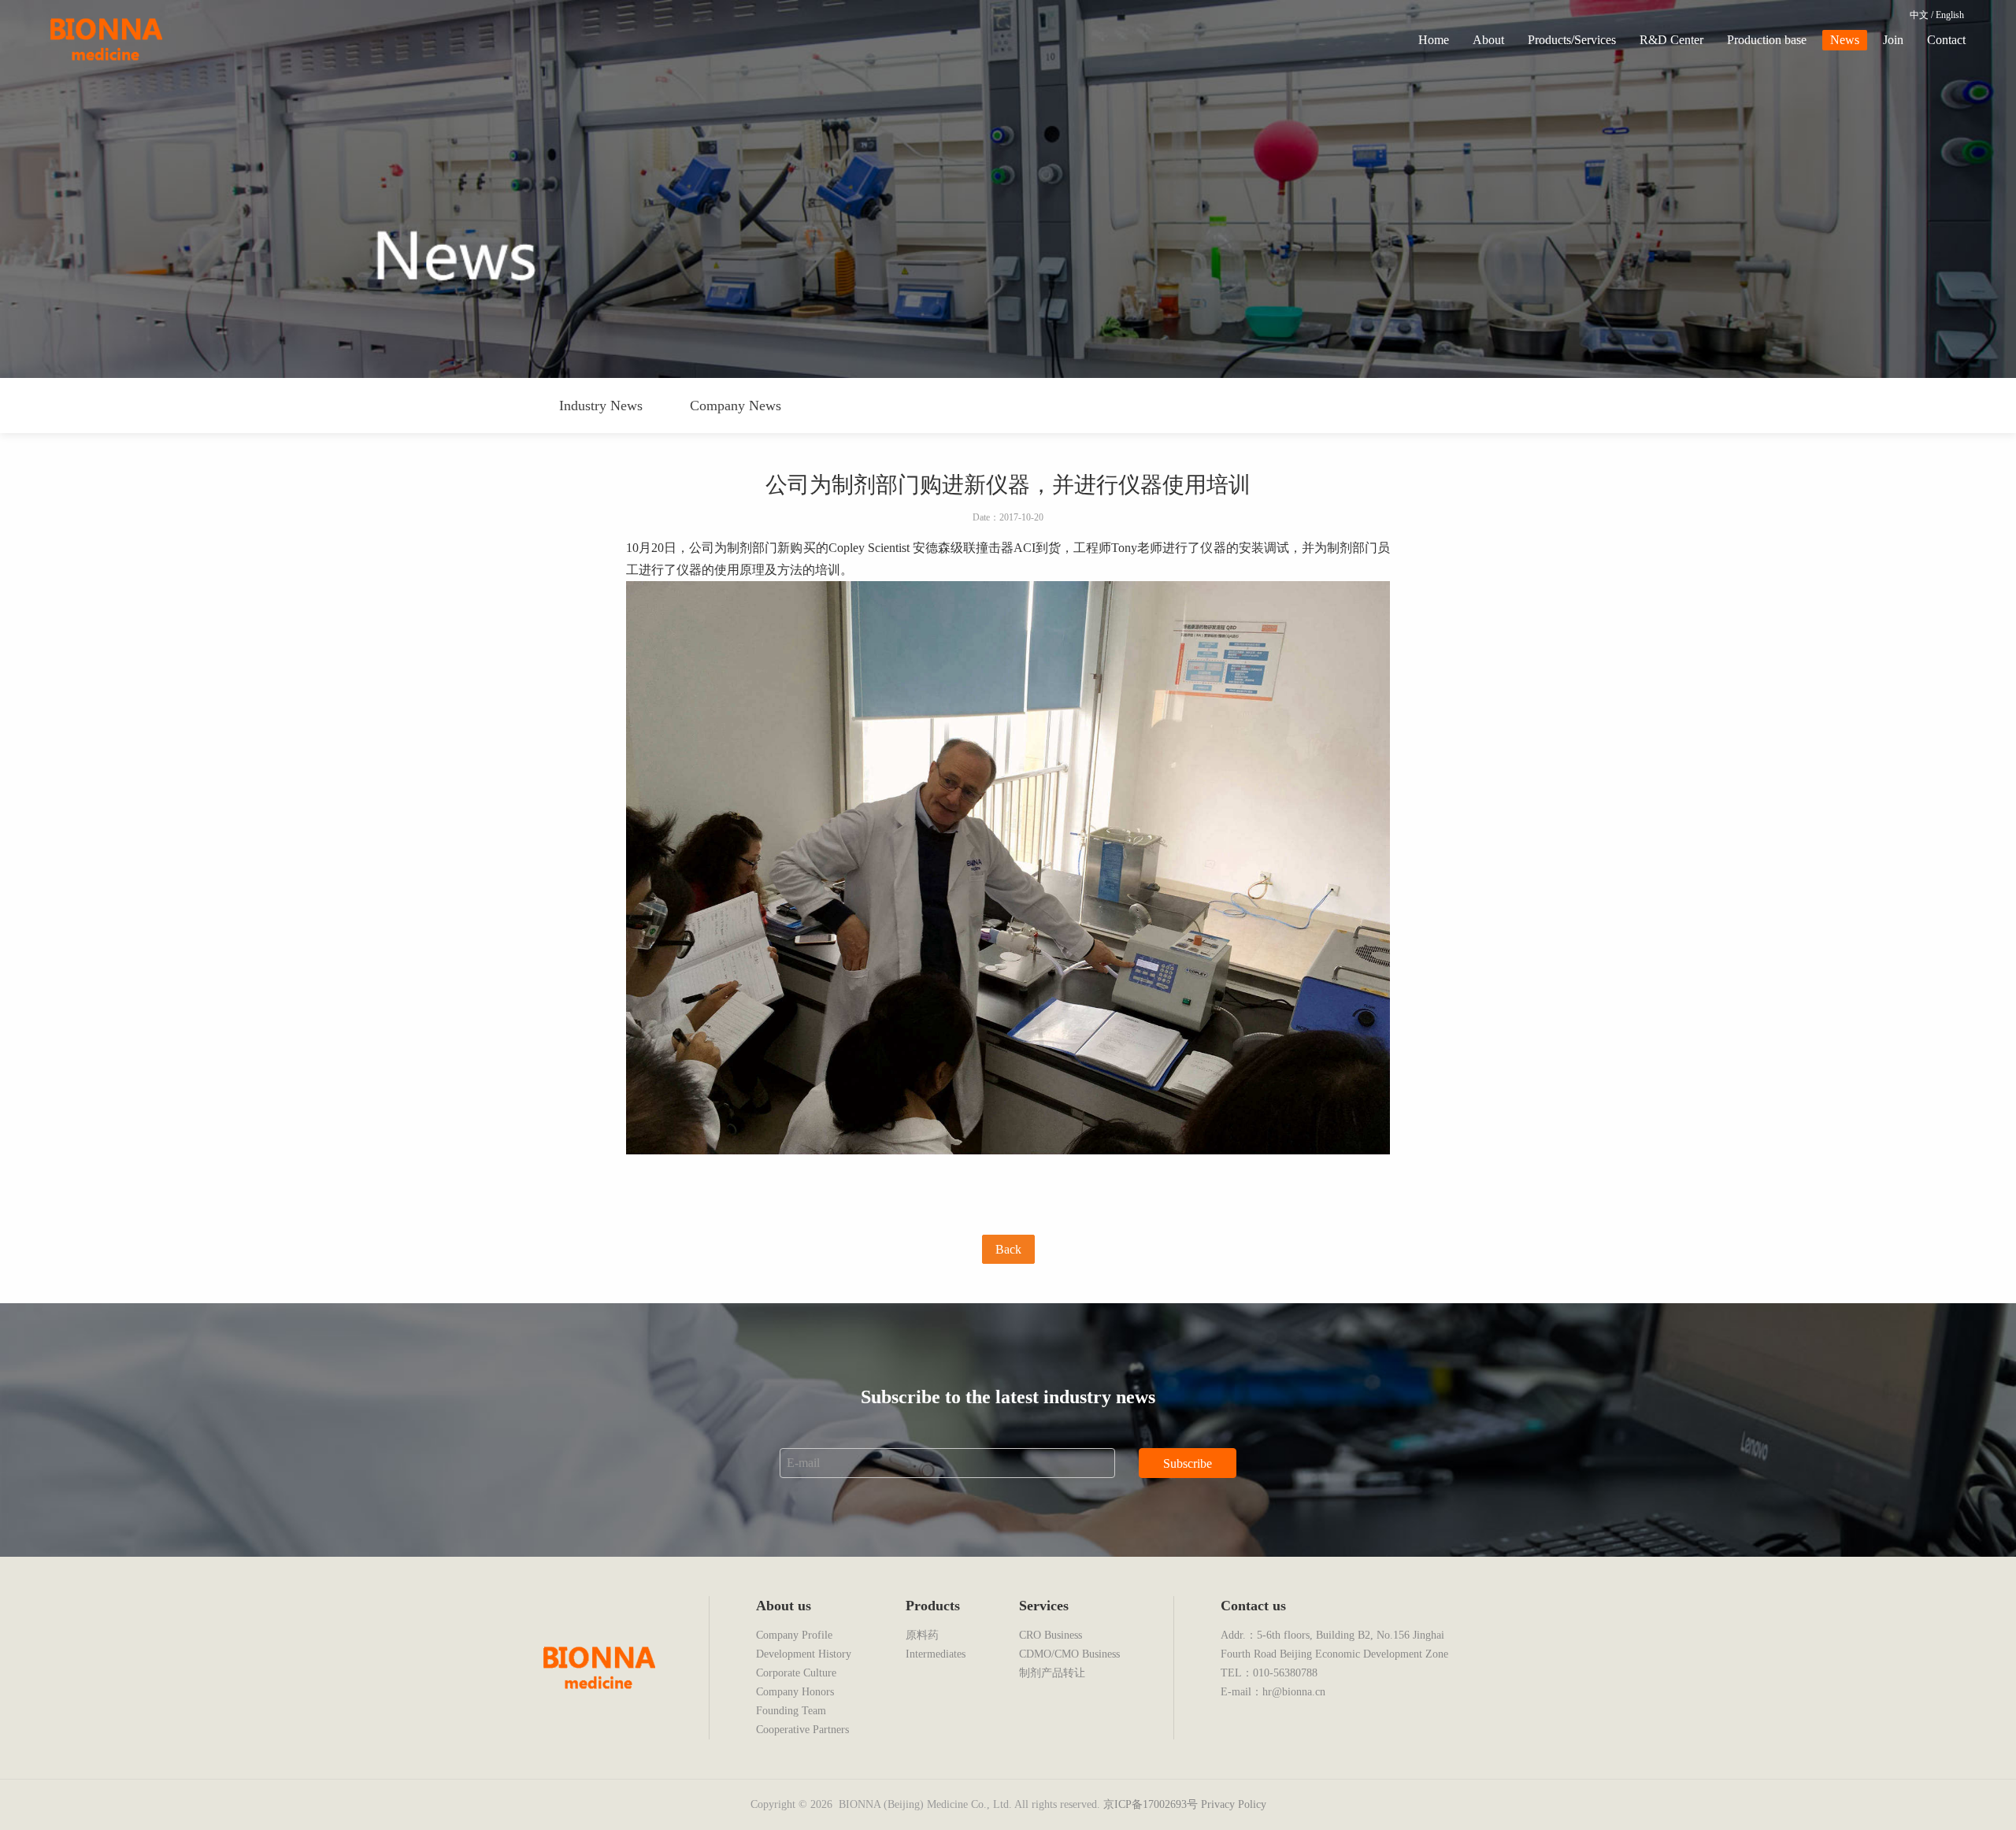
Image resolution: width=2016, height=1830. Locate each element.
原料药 (922, 1635)
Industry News (601, 406)
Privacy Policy (1234, 1804)
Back (1008, 1249)
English (1950, 15)
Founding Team (791, 1711)
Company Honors (795, 1692)
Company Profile (794, 1635)
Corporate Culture (796, 1673)
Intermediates (936, 1654)
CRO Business (1051, 1635)
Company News (736, 406)
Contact (1946, 40)
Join (1893, 40)
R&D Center (1671, 40)
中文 (1919, 15)
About (1488, 40)
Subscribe (1188, 1463)
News (1845, 40)
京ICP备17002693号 (1151, 1804)
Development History (804, 1654)
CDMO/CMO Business (1069, 1654)
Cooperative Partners (802, 1730)
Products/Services (1572, 40)
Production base (1767, 40)
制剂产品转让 (1052, 1673)
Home (1434, 40)
